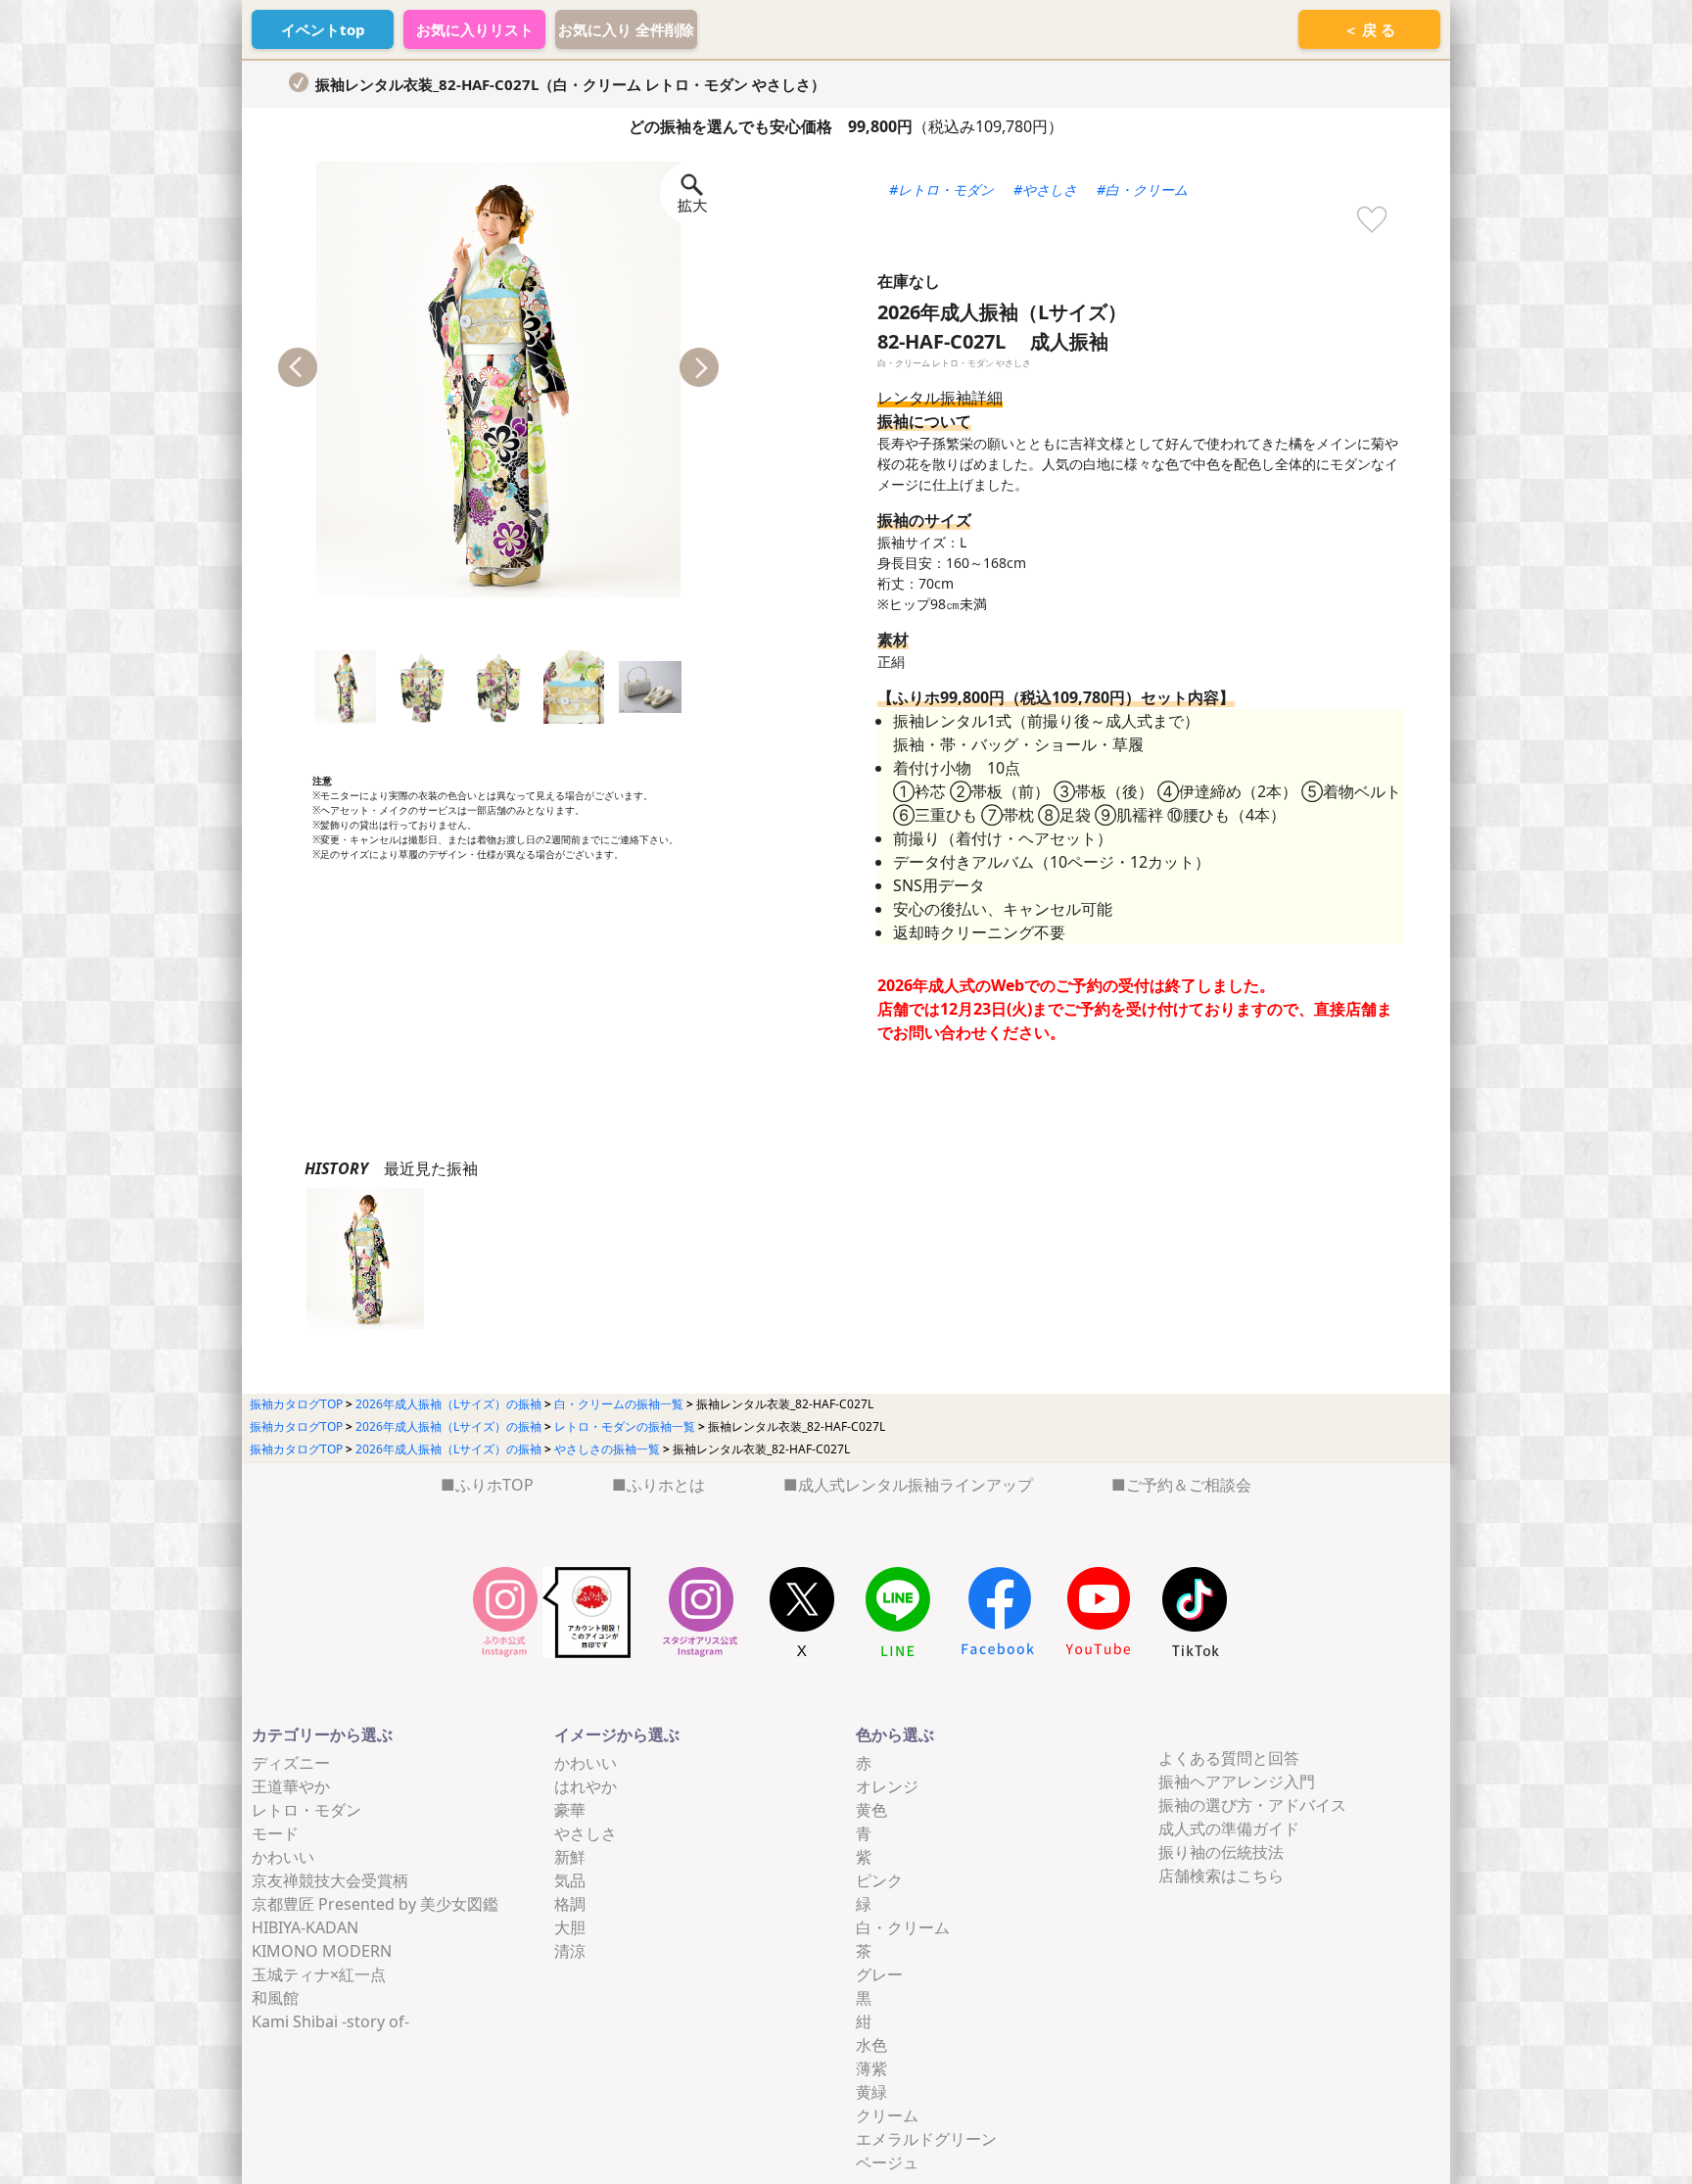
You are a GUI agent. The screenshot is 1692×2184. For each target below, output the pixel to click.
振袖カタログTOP (296, 1404)
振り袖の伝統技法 (1221, 1852)
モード (275, 1833)
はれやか (586, 1786)
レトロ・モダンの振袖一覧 (625, 1426)
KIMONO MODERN (322, 1951)
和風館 (275, 1998)
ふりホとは (666, 1485)
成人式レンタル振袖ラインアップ (916, 1485)
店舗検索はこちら (1221, 1875)
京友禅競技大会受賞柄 (330, 1880)
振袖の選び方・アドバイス (1252, 1805)
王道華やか (291, 1786)
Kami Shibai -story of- (330, 2021)
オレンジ (887, 1786)
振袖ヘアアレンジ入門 (1237, 1781)
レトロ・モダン (306, 1810)
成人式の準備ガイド (1229, 1828)
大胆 (570, 1927)
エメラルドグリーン (926, 2139)
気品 (570, 1880)
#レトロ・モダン (941, 190)
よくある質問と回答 (1229, 1758)
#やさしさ (1045, 190)
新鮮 (570, 1857)
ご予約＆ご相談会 (1189, 1485)
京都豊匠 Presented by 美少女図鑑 (375, 1904)
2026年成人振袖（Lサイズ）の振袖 (448, 1404)
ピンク (879, 1880)
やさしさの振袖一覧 (607, 1449)
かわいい (283, 1857)
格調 (570, 1904)
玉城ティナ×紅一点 (319, 1974)
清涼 (570, 1951)
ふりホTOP (494, 1485)
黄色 (871, 1810)
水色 (871, 2045)
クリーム (887, 2115)
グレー (879, 1974)
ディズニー (291, 1763)
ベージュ (887, 2162)
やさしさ (586, 1833)
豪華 (570, 1810)
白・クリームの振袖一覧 (619, 1404)
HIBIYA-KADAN (305, 1927)
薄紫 (871, 2068)
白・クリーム (903, 1927)
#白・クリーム (1142, 190)
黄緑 (871, 2092)
